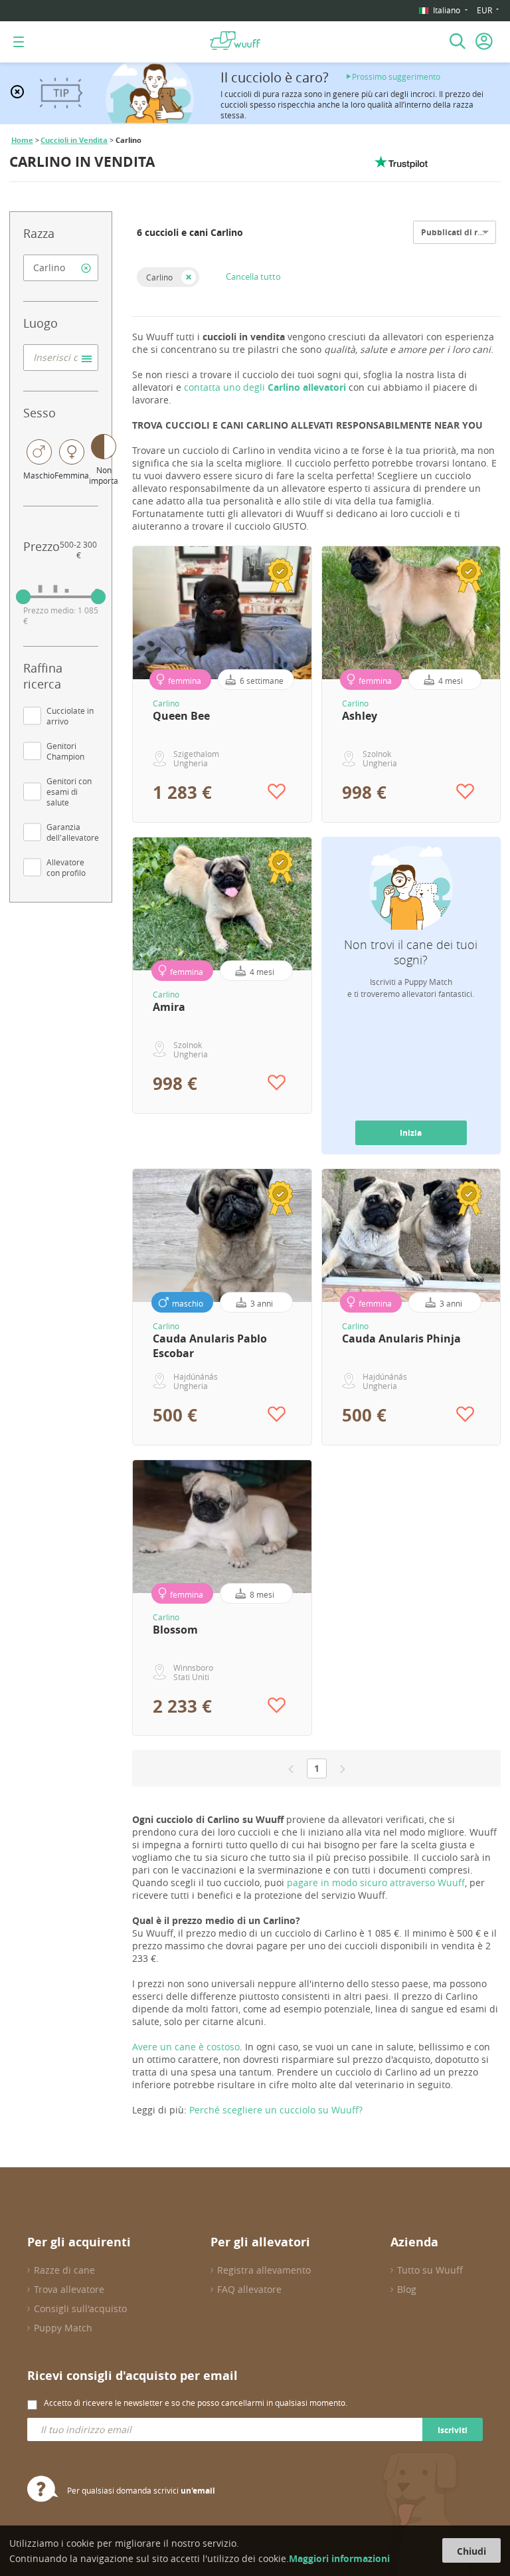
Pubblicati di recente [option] (463, 232)
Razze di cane (64, 2270)
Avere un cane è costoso (186, 2047)
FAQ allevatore (249, 2289)
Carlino (159, 277)
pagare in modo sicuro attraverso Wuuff (376, 1882)
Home (22, 140)
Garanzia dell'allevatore (73, 832)
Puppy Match (63, 2328)
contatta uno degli (265, 387)
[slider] (23, 597)
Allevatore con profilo (66, 867)
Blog (407, 2289)
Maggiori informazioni (339, 2558)
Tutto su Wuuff (430, 2270)
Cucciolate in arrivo (70, 716)
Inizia (411, 1133)
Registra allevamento (264, 2270)
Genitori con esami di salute (69, 792)
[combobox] (61, 268)
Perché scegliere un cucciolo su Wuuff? (276, 2110)
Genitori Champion (65, 751)
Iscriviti (453, 2430)
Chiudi (471, 2551)
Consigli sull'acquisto (80, 2308)
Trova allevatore (69, 2289)
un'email (198, 2491)
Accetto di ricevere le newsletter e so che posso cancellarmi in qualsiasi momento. (196, 2403)
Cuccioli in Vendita (74, 140)
